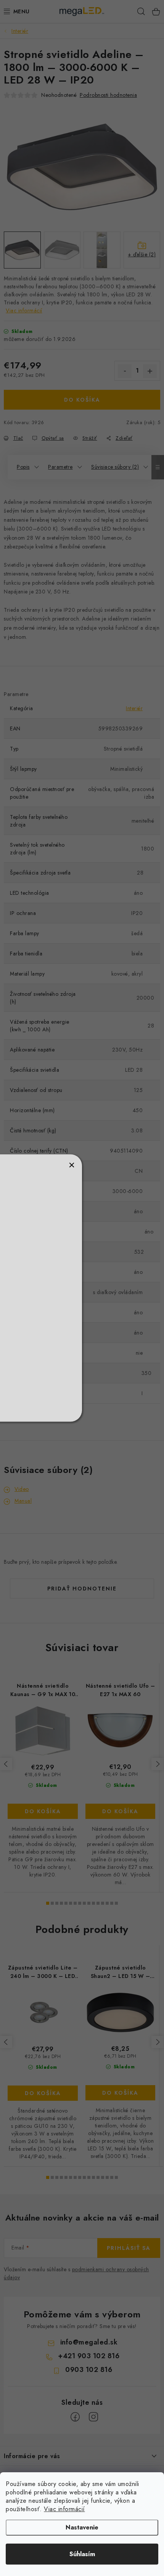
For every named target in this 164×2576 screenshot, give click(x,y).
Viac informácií (64, 2509)
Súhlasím (82, 2554)
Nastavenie (82, 2527)
